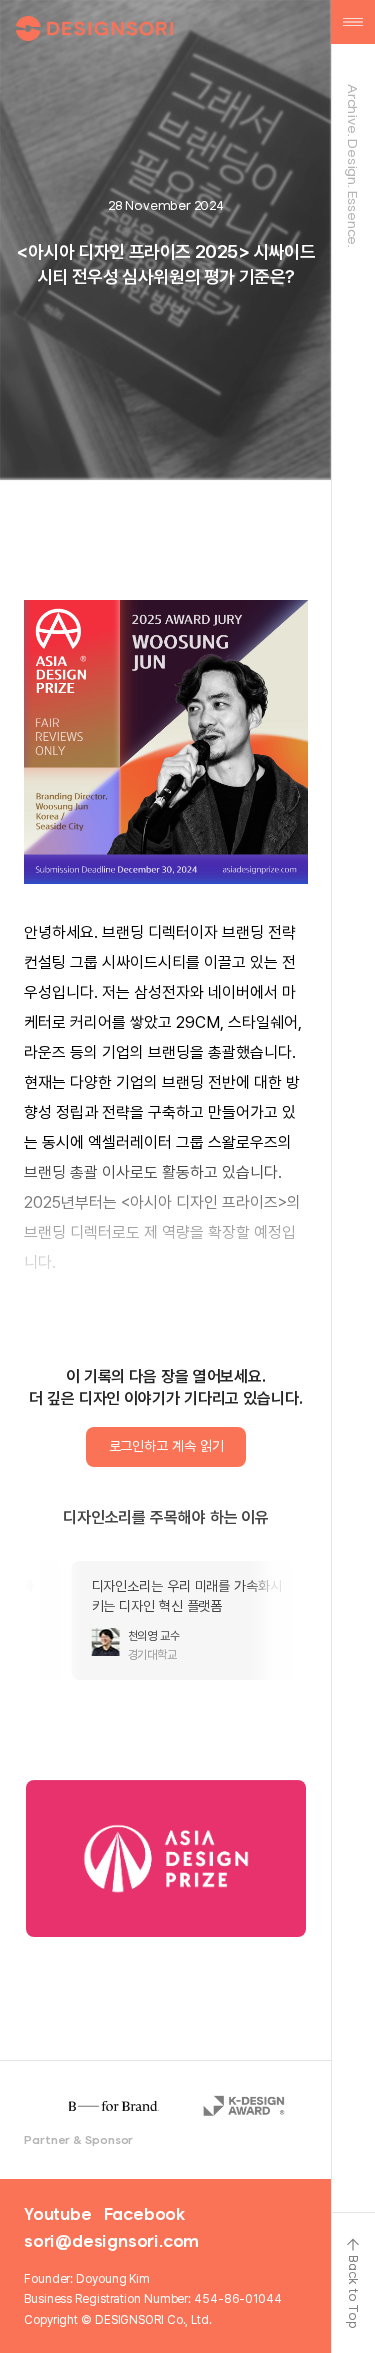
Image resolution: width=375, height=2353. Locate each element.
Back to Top (353, 2292)
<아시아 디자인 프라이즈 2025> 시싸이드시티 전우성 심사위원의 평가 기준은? (165, 264)
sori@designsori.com (111, 2241)
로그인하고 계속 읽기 (166, 1446)
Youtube (58, 2214)
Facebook (144, 2214)
